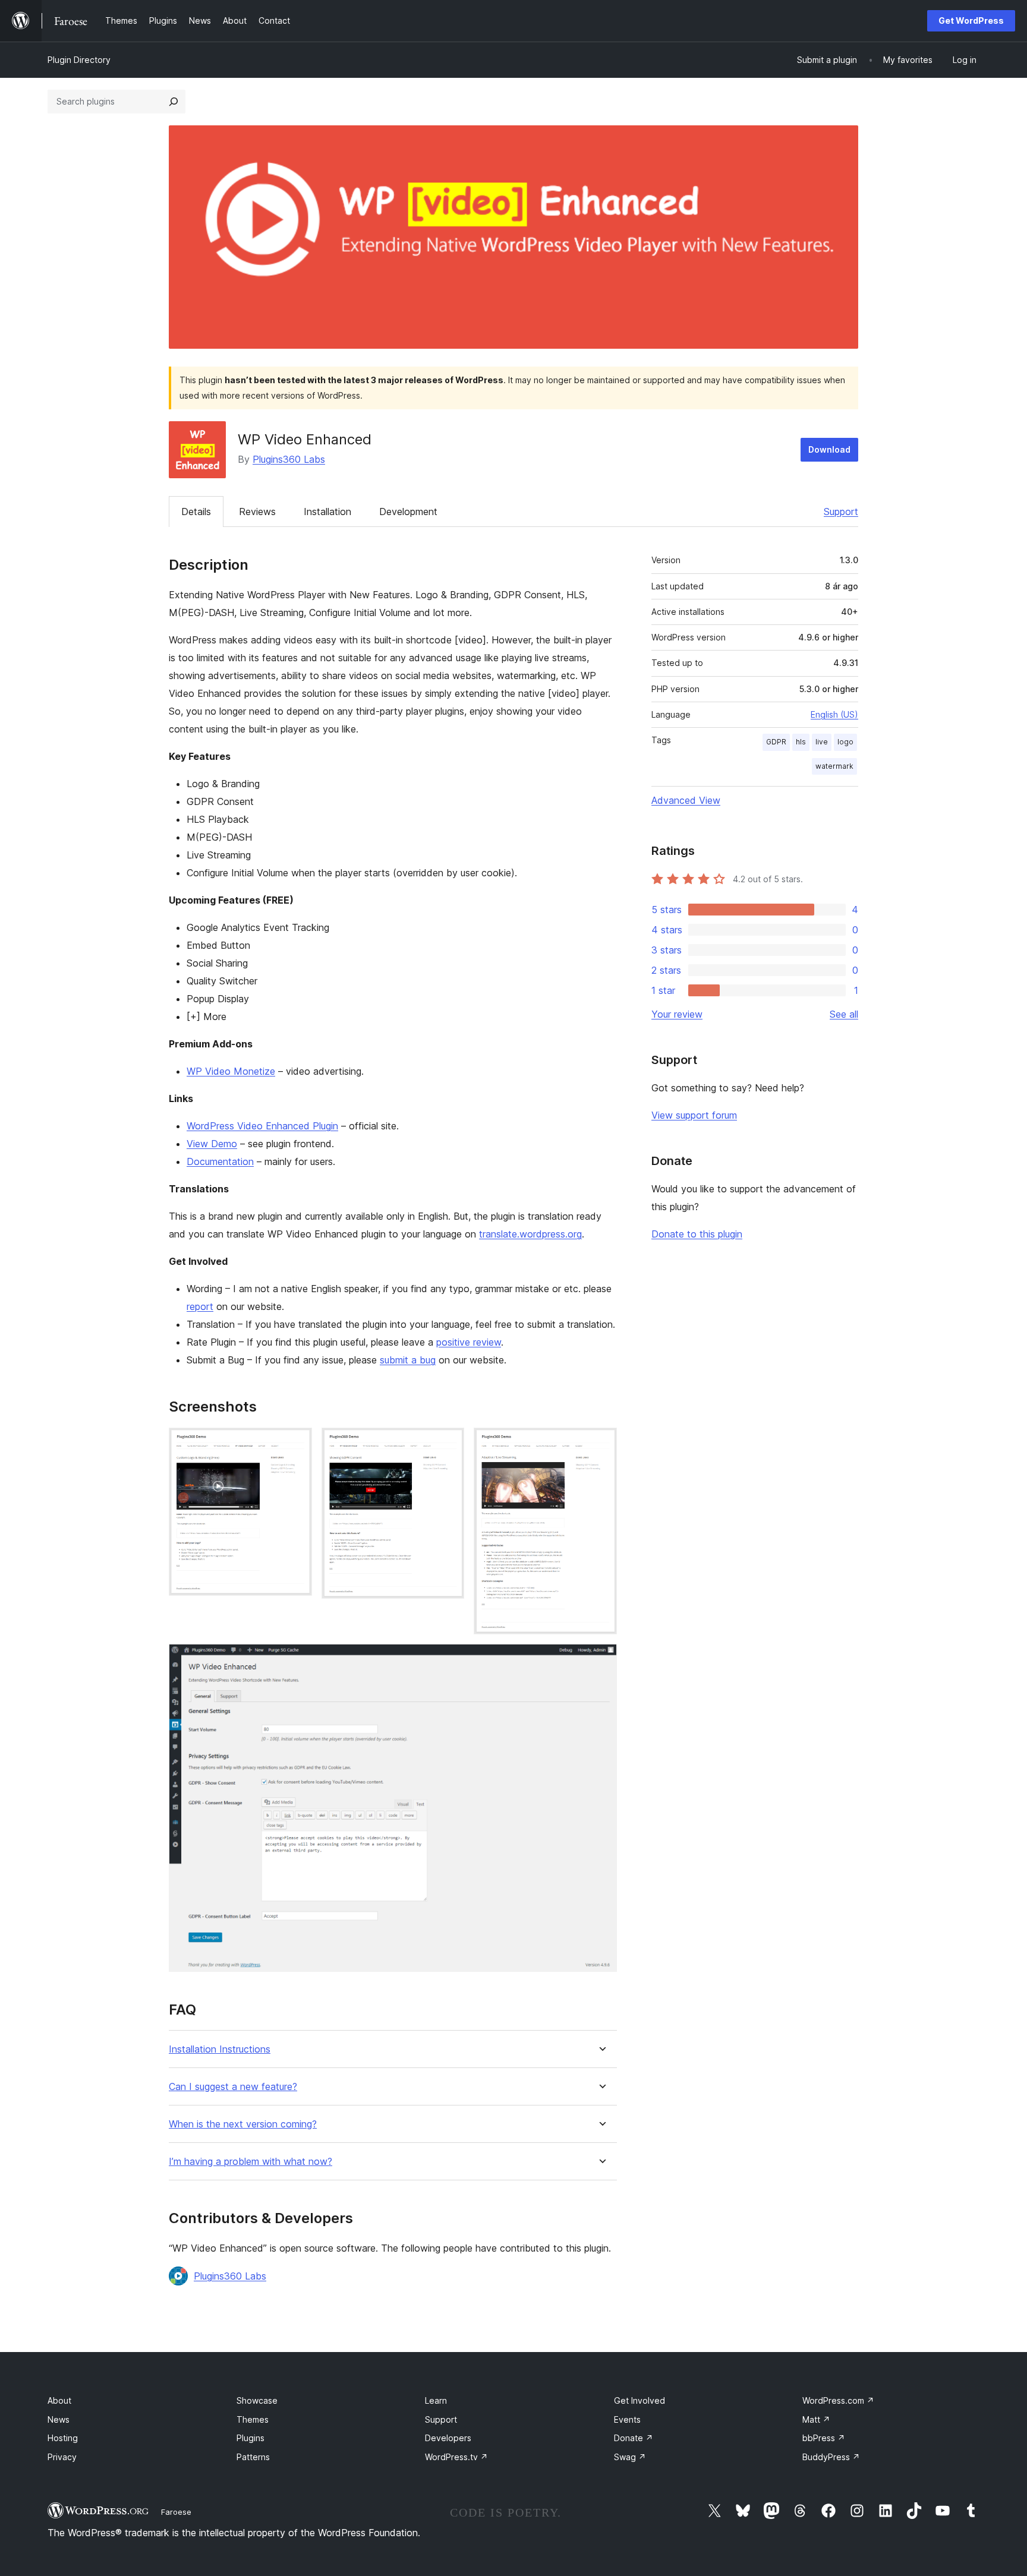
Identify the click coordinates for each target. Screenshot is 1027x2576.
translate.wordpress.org (530, 1234)
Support (841, 512)
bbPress (824, 2438)
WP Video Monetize (231, 1071)
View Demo (212, 1144)
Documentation (220, 1161)
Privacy (62, 2457)
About (59, 2400)
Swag (630, 2457)
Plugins (251, 2438)
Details (196, 512)
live (822, 742)
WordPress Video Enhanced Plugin (262, 1126)
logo (845, 742)
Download (829, 449)
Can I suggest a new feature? (233, 2087)
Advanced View (686, 800)
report (200, 1306)
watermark (834, 766)
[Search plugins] (174, 102)
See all (844, 1014)
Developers (448, 2438)
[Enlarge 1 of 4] (296, 1444)
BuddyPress (831, 2457)
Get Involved (639, 2400)
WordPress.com (838, 2400)
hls (801, 742)
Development (408, 512)
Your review (677, 1014)
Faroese (176, 2512)
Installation (327, 512)
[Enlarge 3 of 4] (601, 1444)
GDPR (776, 742)
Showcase (257, 2400)
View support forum (694, 1115)
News (59, 2419)
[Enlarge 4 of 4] (601, 1660)
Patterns (253, 2457)
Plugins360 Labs (289, 459)
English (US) (834, 714)
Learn (436, 2400)
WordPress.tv (456, 2457)
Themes (253, 2419)
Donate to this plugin (697, 1234)
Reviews (257, 512)
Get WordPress (971, 20)
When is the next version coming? (243, 2124)
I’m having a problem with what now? (251, 2162)
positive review (469, 1342)
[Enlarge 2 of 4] (448, 1444)
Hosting (63, 2438)
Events (627, 2419)
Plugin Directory (79, 60)
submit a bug (408, 1360)
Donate (634, 2438)
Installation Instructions (220, 2049)
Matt (816, 2419)
